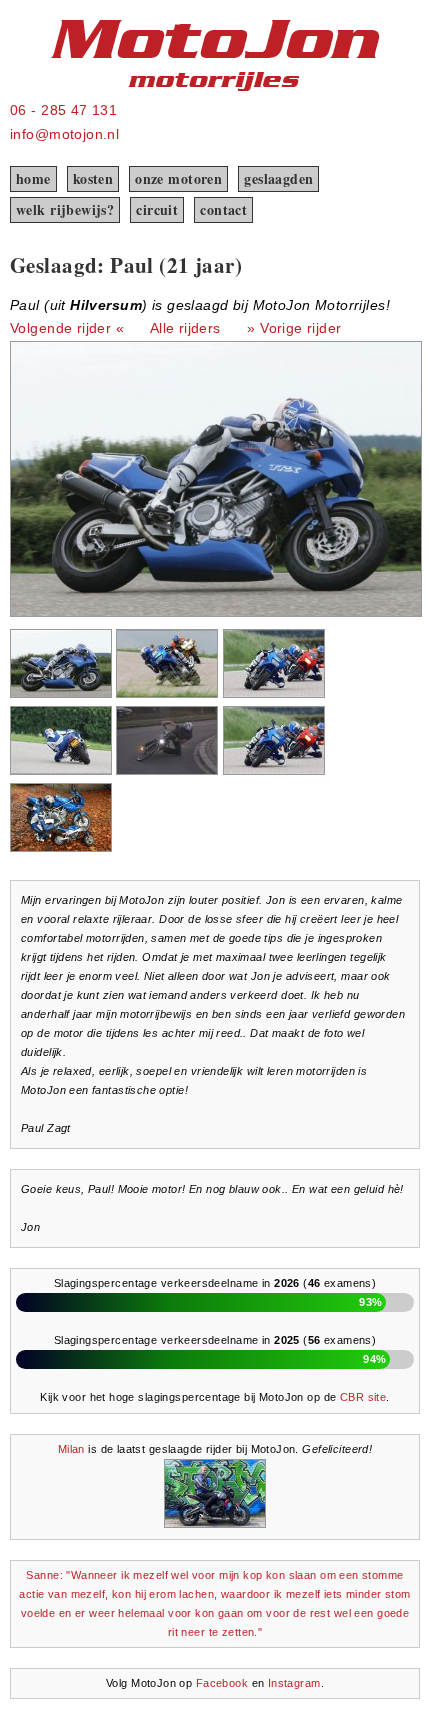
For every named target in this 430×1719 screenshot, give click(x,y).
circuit (157, 209)
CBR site (363, 1397)
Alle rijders (185, 328)
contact (223, 209)
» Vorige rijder (294, 328)
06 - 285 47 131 (63, 110)
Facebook (222, 1683)
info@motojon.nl (64, 134)
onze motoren (178, 178)
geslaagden (278, 178)
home (33, 178)
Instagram (294, 1683)
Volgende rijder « (67, 328)
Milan (71, 1449)
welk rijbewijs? (65, 209)
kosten (93, 178)
